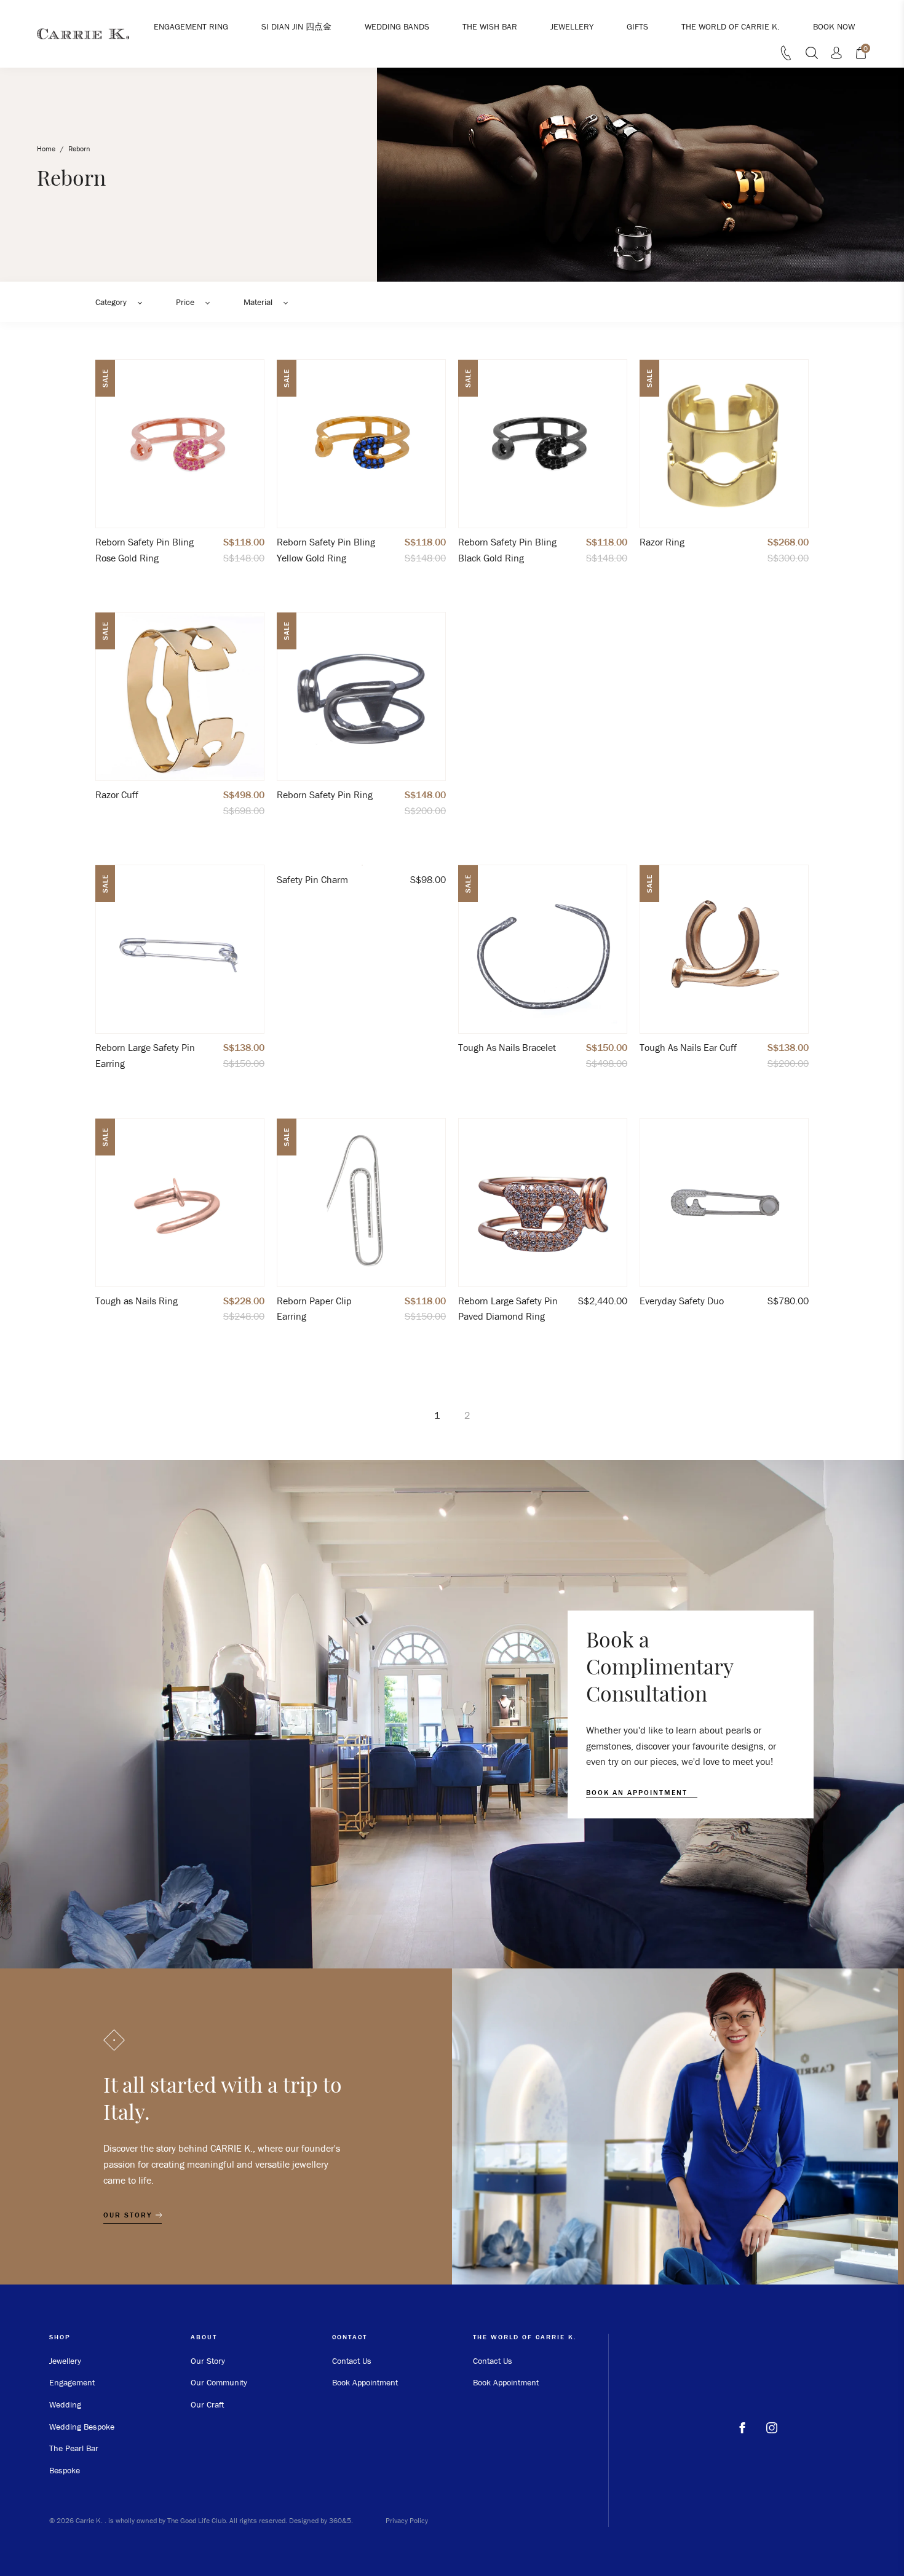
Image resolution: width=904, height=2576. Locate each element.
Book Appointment (365, 2382)
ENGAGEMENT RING (191, 26)
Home (46, 149)
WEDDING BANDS (397, 26)
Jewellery (65, 2361)
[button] (123, 302)
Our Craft (207, 2404)
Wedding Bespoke (82, 2427)
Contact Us (352, 2361)
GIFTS (637, 26)
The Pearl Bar (74, 2448)
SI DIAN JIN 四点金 (296, 26)
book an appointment (638, 1793)
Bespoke (65, 2470)
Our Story (208, 2361)
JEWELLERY (572, 26)
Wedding (65, 2404)
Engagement (72, 2382)
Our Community (219, 2382)
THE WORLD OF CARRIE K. (731, 26)
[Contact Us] (786, 57)
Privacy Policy (407, 2520)
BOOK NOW (834, 26)
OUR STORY (129, 2215)
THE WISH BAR (490, 26)
